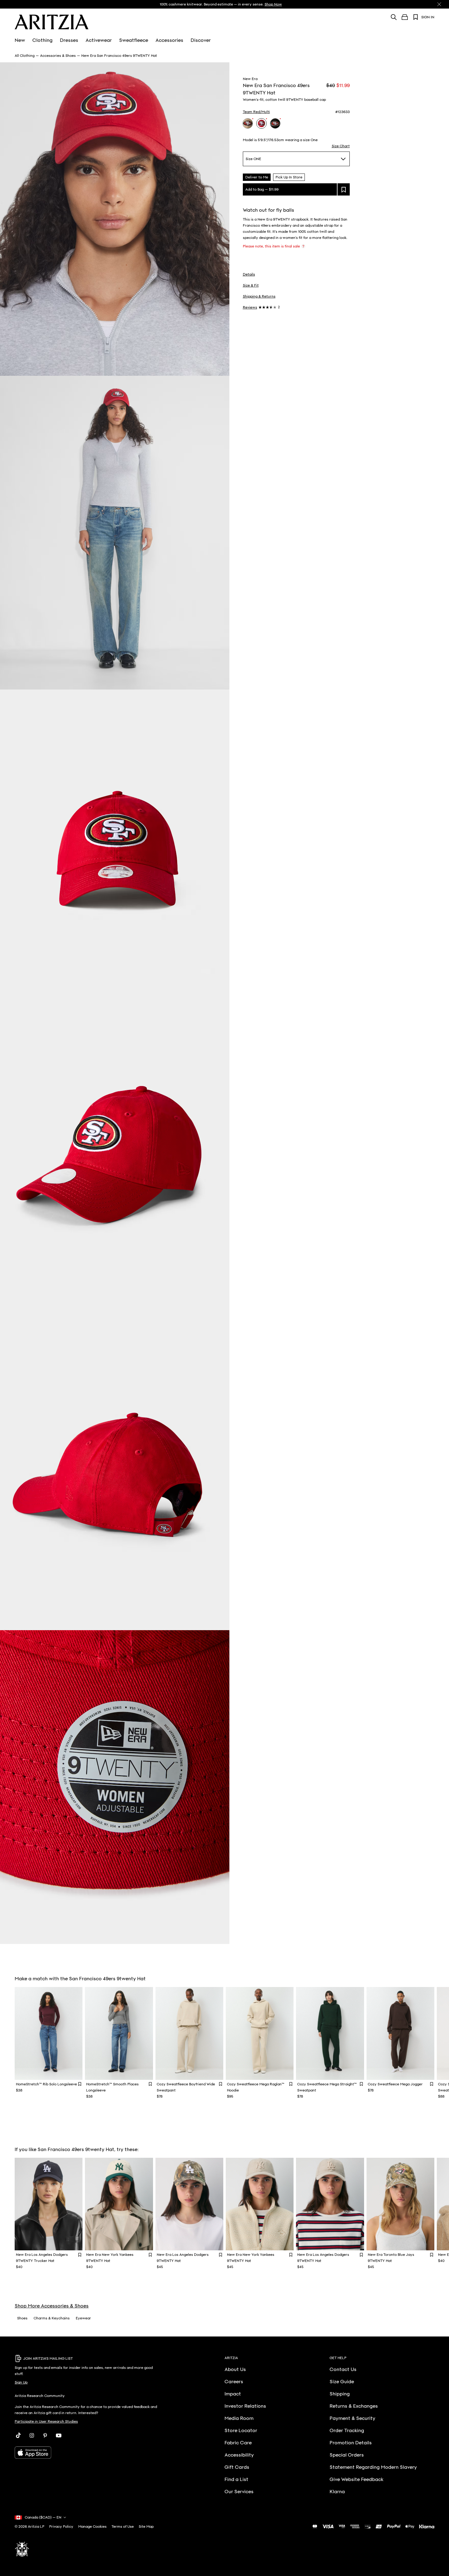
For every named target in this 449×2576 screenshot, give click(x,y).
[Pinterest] (45, 2435)
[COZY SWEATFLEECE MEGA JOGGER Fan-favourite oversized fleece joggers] (400, 2033)
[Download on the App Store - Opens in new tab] (88, 2453)
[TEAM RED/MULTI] (261, 123)
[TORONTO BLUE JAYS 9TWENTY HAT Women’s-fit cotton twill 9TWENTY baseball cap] (400, 2204)
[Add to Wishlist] (80, 2084)
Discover (201, 40)
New (20, 40)
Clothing (42, 40)
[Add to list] (344, 189)
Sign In (428, 17)
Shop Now (273, 4)
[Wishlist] (416, 17)
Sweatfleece (134, 40)
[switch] (303, 246)
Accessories (169, 40)
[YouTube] (59, 2435)
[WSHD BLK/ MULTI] (275, 123)
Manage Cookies (92, 2527)
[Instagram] (32, 2435)
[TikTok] (18, 2435)
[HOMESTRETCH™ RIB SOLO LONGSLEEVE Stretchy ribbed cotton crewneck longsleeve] (49, 2033)
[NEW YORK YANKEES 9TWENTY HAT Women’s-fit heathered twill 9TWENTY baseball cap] (260, 2204)
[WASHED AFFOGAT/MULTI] (248, 123)
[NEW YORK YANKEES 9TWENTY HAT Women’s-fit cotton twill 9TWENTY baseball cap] (119, 2204)
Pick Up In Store (289, 177)
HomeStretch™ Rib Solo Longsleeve (46, 2084)
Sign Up (21, 2382)
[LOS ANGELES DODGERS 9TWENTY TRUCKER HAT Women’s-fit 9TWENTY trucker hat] (49, 2204)
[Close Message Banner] (439, 4)
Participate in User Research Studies (46, 2421)
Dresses (69, 40)
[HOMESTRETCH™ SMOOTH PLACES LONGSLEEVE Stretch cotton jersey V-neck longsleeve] (119, 2033)
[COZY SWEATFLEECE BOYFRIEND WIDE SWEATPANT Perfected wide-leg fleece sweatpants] (189, 2033)
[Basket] (405, 17)
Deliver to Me (257, 177)
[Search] (394, 17)
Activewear (99, 40)
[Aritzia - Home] (52, 22)
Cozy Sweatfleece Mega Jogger (395, 2084)
